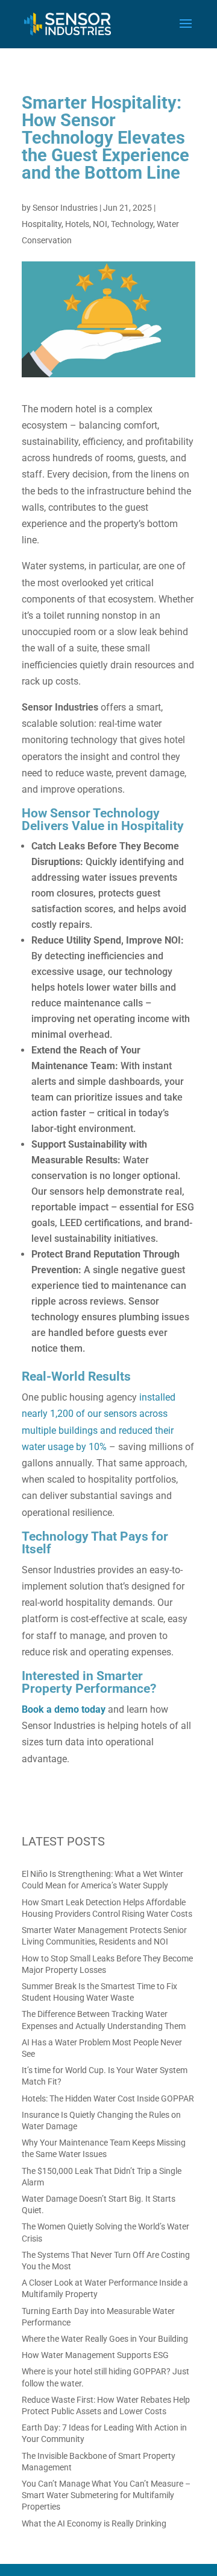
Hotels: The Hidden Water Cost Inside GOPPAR (108, 2098)
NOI (100, 224)
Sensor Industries (65, 208)
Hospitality (42, 224)
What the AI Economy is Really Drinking (94, 2523)
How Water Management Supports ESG (95, 2355)
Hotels (77, 224)
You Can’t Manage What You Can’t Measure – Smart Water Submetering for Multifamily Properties (106, 2495)
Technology (132, 224)
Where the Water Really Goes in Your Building (105, 2339)
